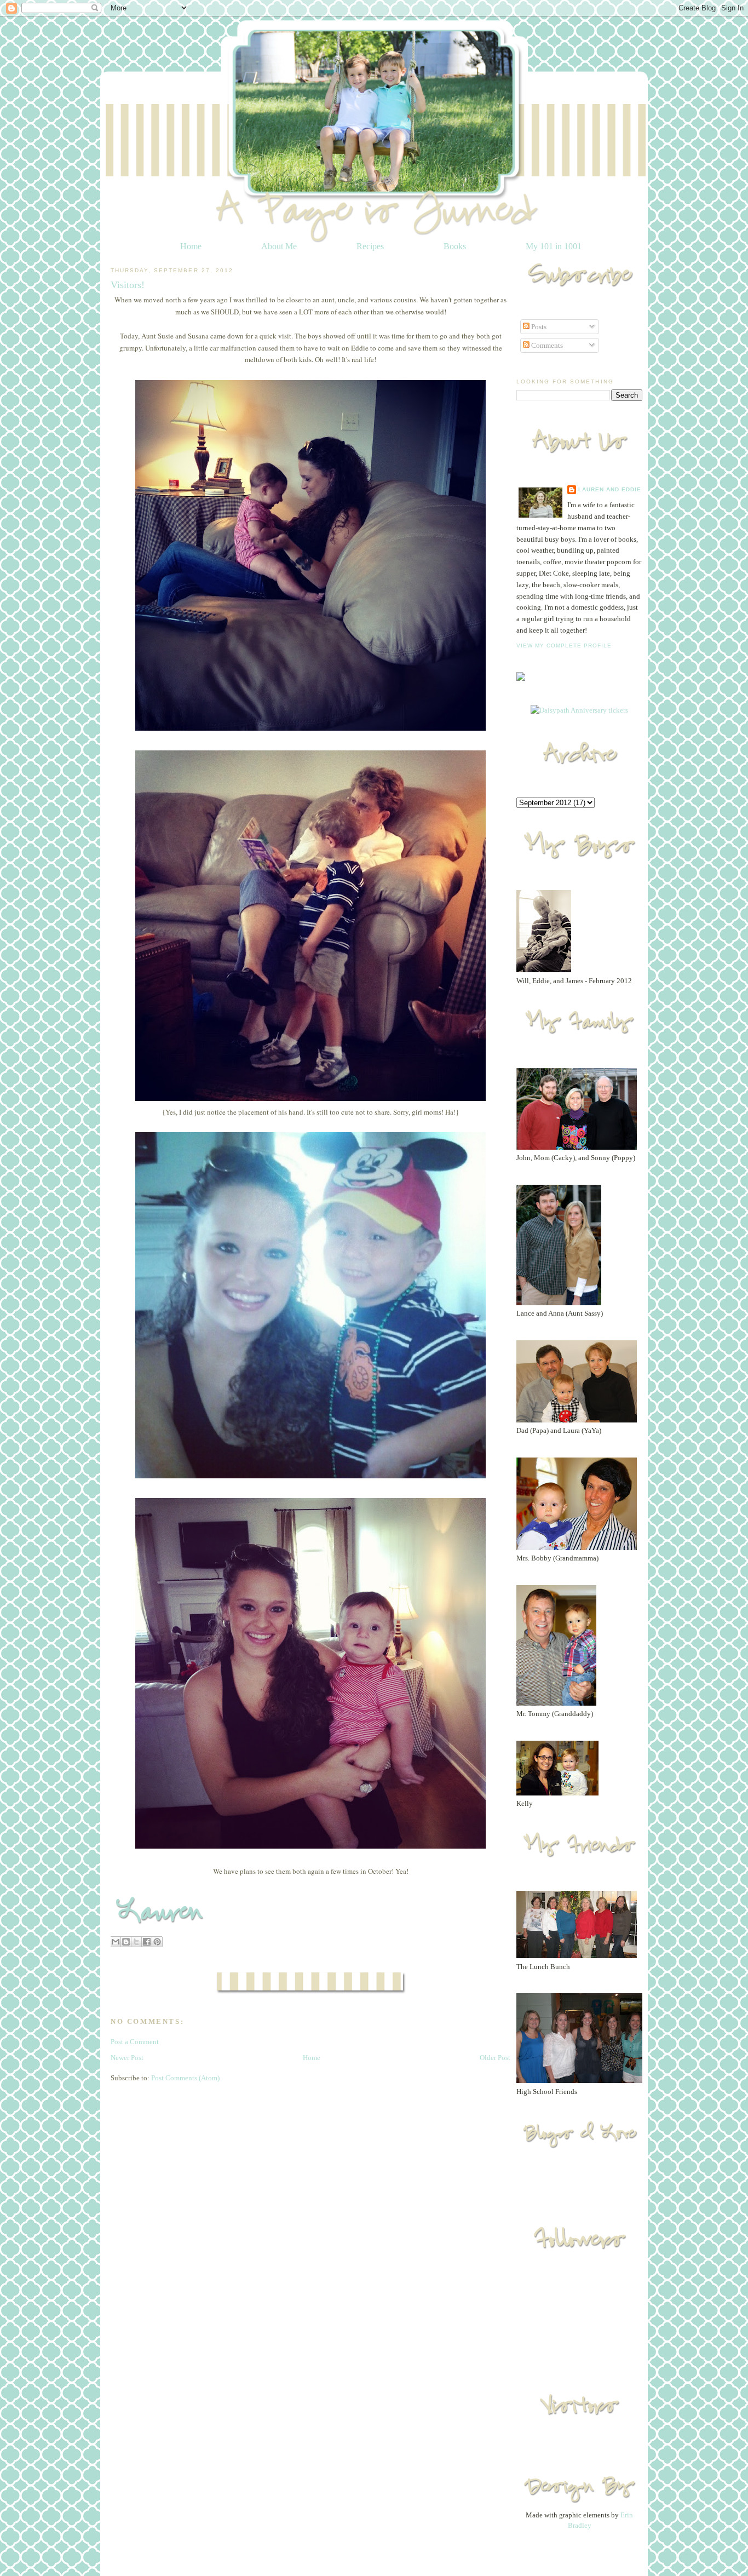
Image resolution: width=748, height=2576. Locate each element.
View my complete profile (564, 646)
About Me (279, 246)
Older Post (495, 2058)
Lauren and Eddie (610, 489)
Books (455, 246)
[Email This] (116, 1942)
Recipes (370, 246)
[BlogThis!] (126, 1942)
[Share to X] (136, 1942)
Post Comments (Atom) (185, 2078)
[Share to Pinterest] (157, 1942)
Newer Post (127, 2058)
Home (191, 246)
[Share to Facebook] (147, 1942)
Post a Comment (135, 2042)
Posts (538, 327)
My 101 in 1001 (554, 246)
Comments (546, 345)
